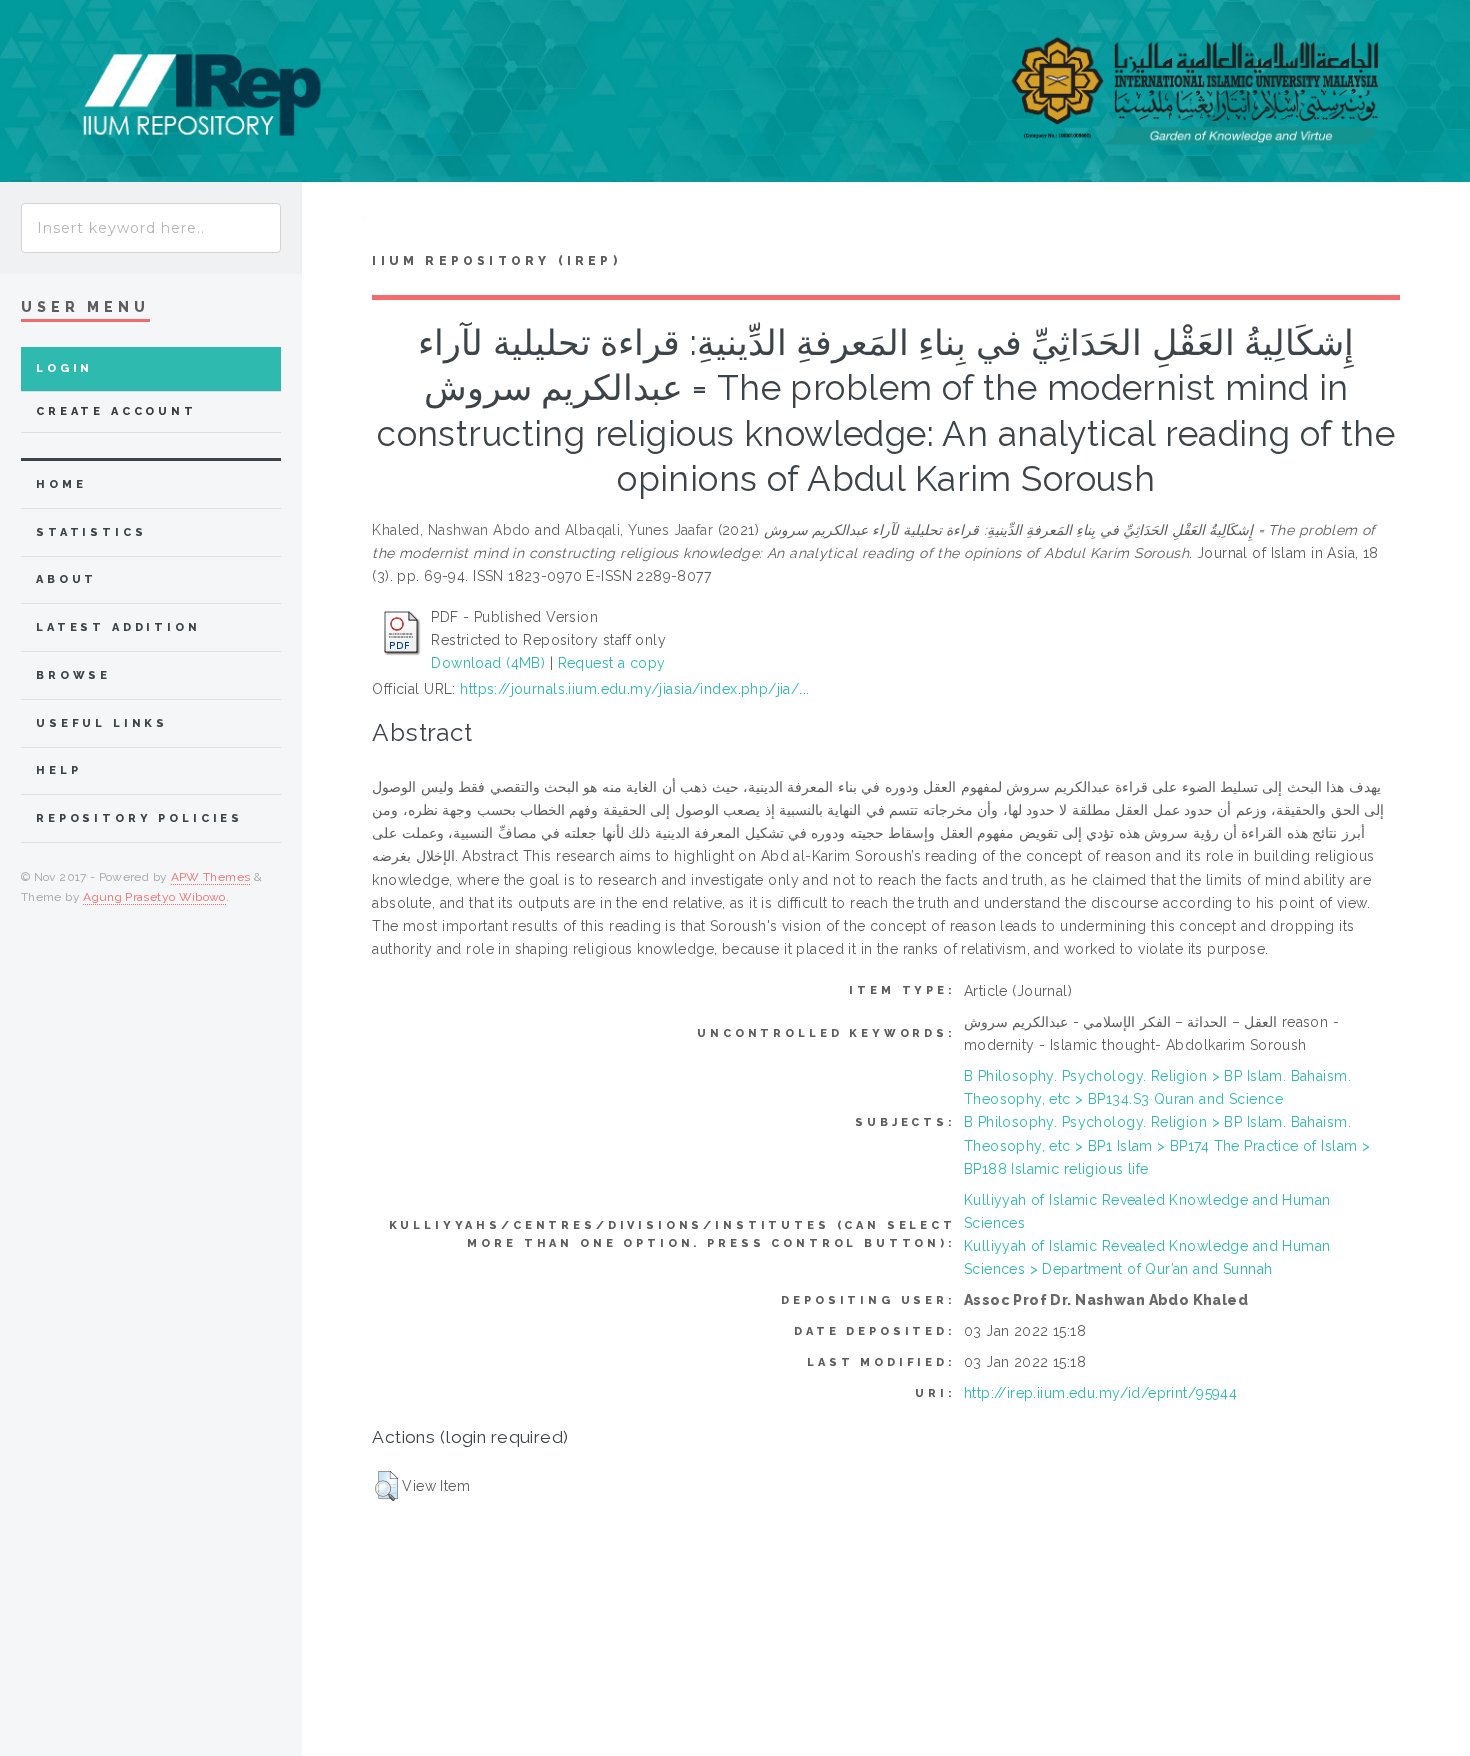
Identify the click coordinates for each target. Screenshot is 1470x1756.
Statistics (91, 532)
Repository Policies (139, 818)
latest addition (118, 627)
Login (64, 368)
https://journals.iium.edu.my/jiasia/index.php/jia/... (634, 689)
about (66, 579)
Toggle (333, 221)
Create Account (116, 411)
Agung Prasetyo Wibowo (154, 897)
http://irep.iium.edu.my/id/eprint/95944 (1100, 1393)
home (61, 484)
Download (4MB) (488, 663)
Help (58, 770)
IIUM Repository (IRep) (496, 261)
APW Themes (211, 877)
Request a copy (612, 663)
